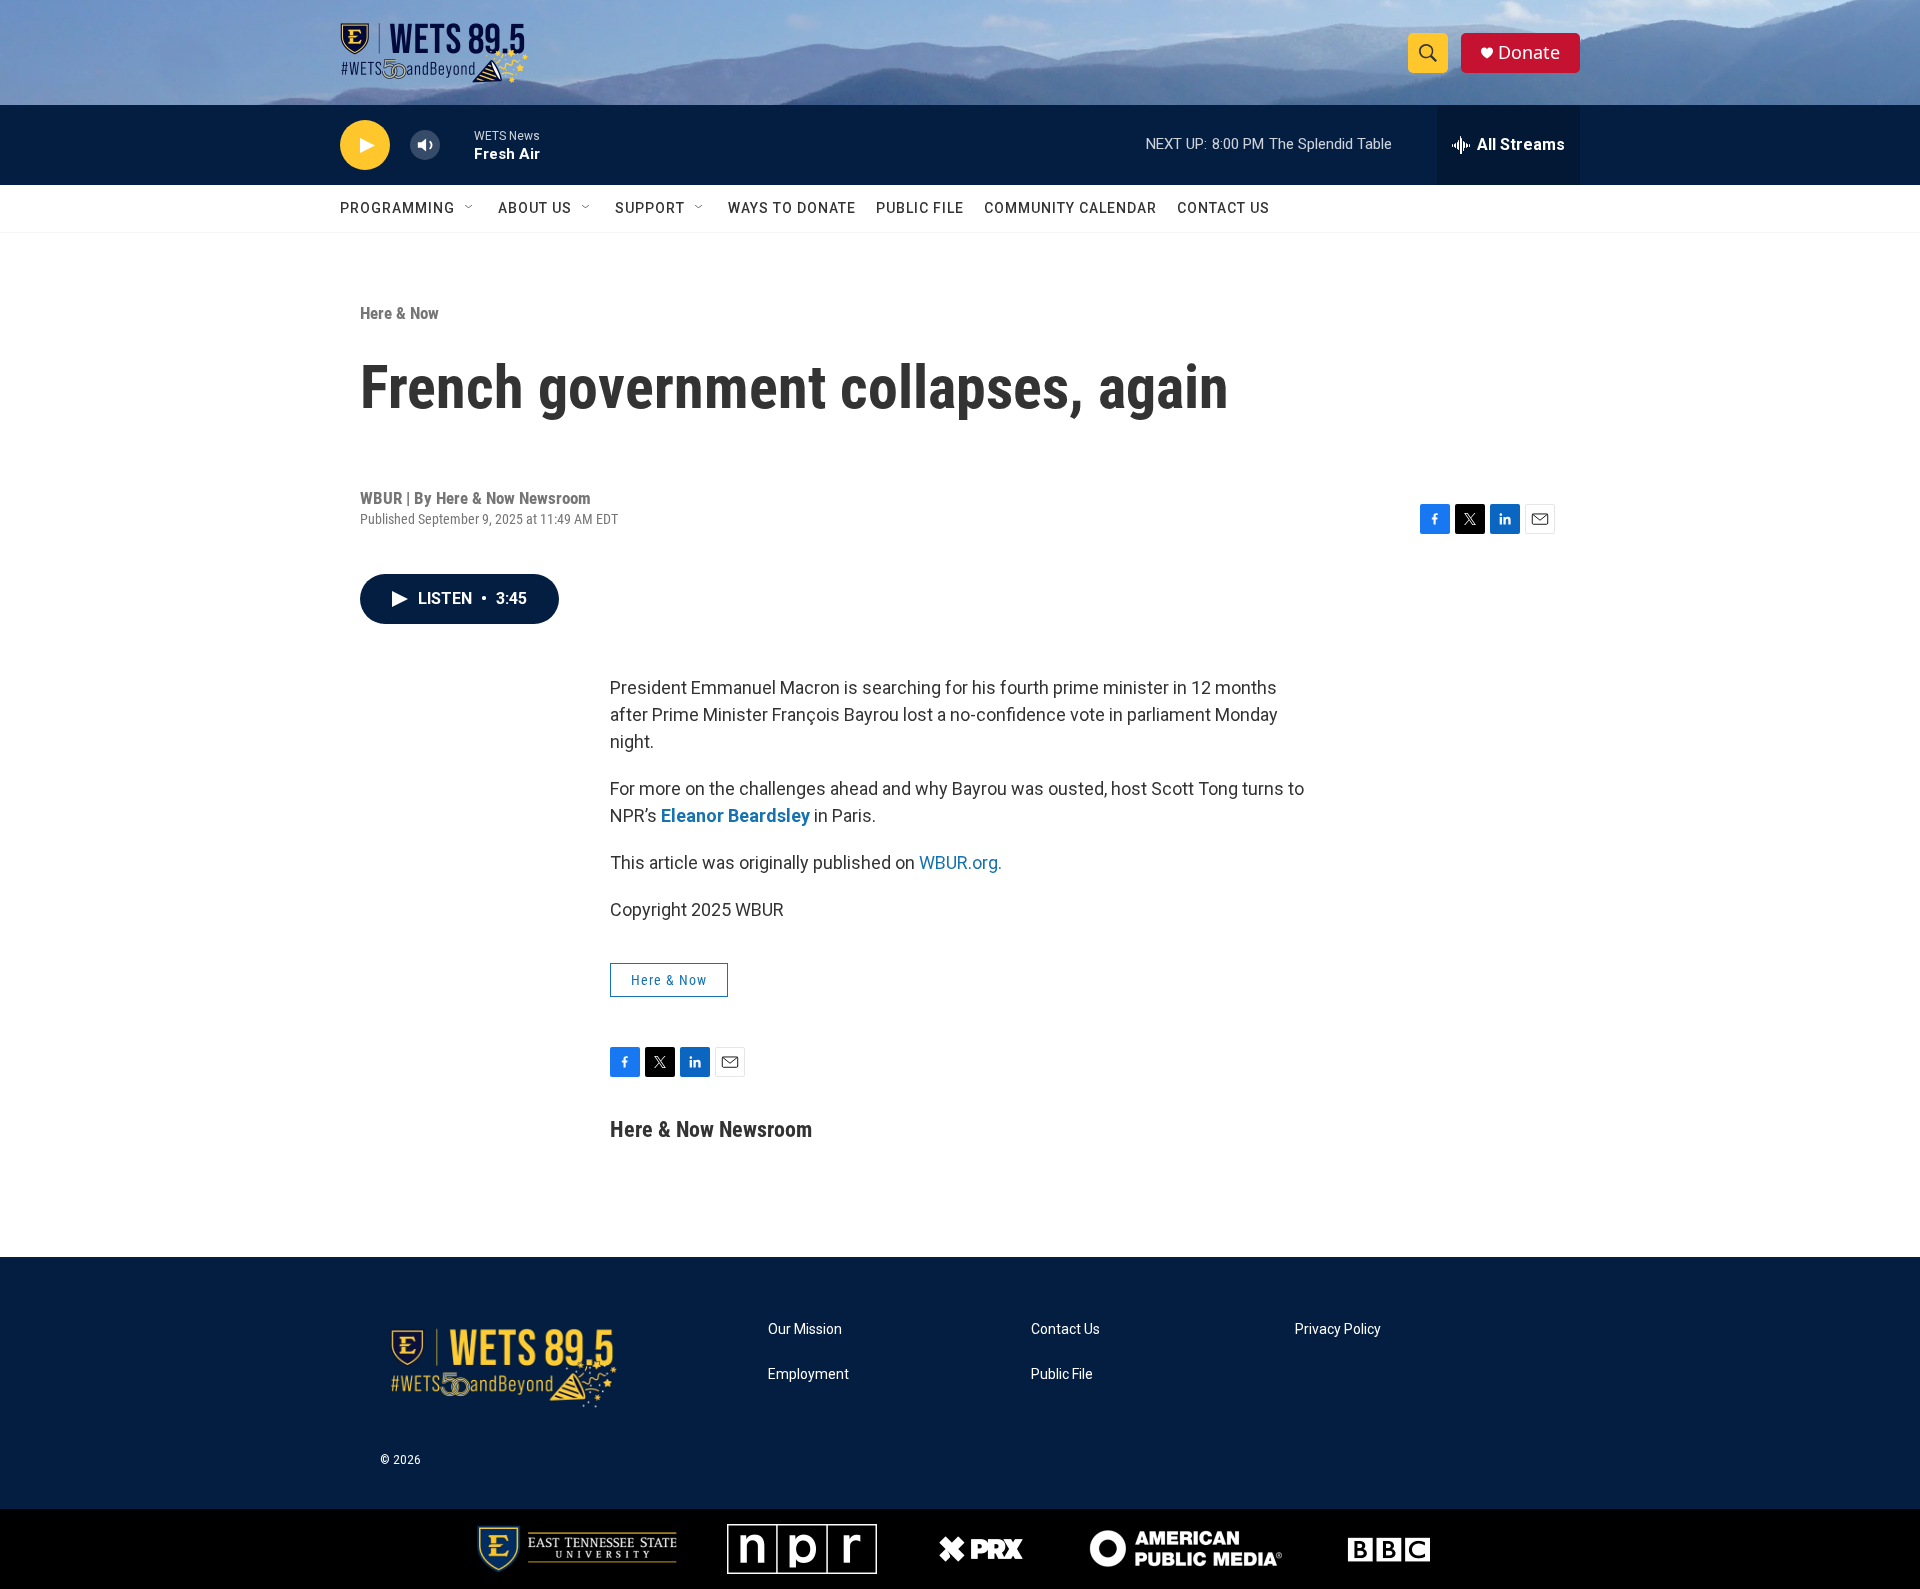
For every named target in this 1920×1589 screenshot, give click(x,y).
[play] (365, 145)
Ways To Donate (792, 208)
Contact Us (1223, 208)
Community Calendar (1070, 208)
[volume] (425, 145)
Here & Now (399, 313)
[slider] (457, 144)
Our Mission (805, 1329)
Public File (920, 208)
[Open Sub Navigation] (470, 208)
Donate (1529, 52)
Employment (808, 1374)
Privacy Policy (1338, 1329)
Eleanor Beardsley (735, 815)
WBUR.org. (960, 862)
